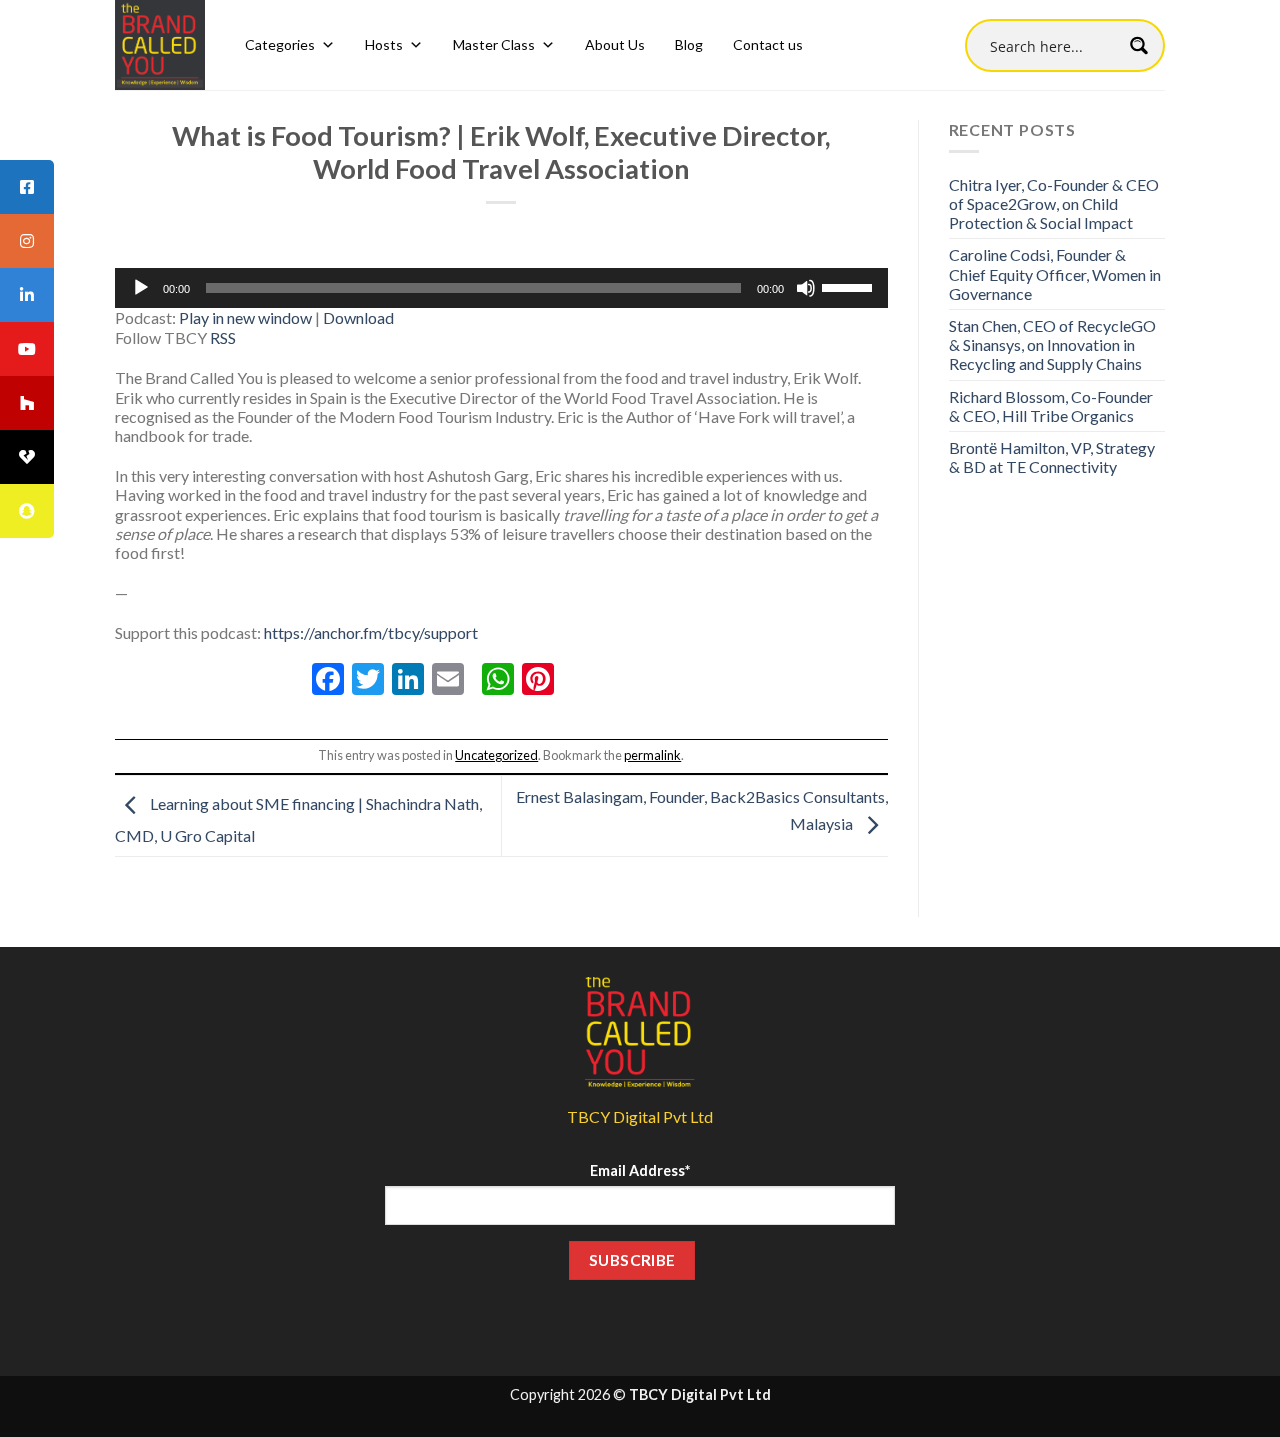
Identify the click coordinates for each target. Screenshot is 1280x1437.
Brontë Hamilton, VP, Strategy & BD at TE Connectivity (1052, 457)
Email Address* (640, 1170)
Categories (280, 44)
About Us (615, 44)
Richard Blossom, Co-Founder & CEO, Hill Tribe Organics (1051, 406)
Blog (689, 44)
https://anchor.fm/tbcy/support (371, 632)
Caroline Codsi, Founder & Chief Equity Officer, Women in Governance (1055, 273)
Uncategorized (496, 755)
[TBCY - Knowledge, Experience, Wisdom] (160, 45)
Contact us (768, 44)
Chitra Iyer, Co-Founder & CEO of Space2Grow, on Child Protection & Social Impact (1054, 203)
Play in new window (245, 317)
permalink (652, 755)
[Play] (141, 288)
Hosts (384, 44)
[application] (501, 288)
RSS (223, 337)
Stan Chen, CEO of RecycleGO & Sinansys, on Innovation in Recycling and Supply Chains (1052, 344)
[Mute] (806, 288)
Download (358, 317)
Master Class (494, 44)
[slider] (850, 286)
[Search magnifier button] (1138, 45)
